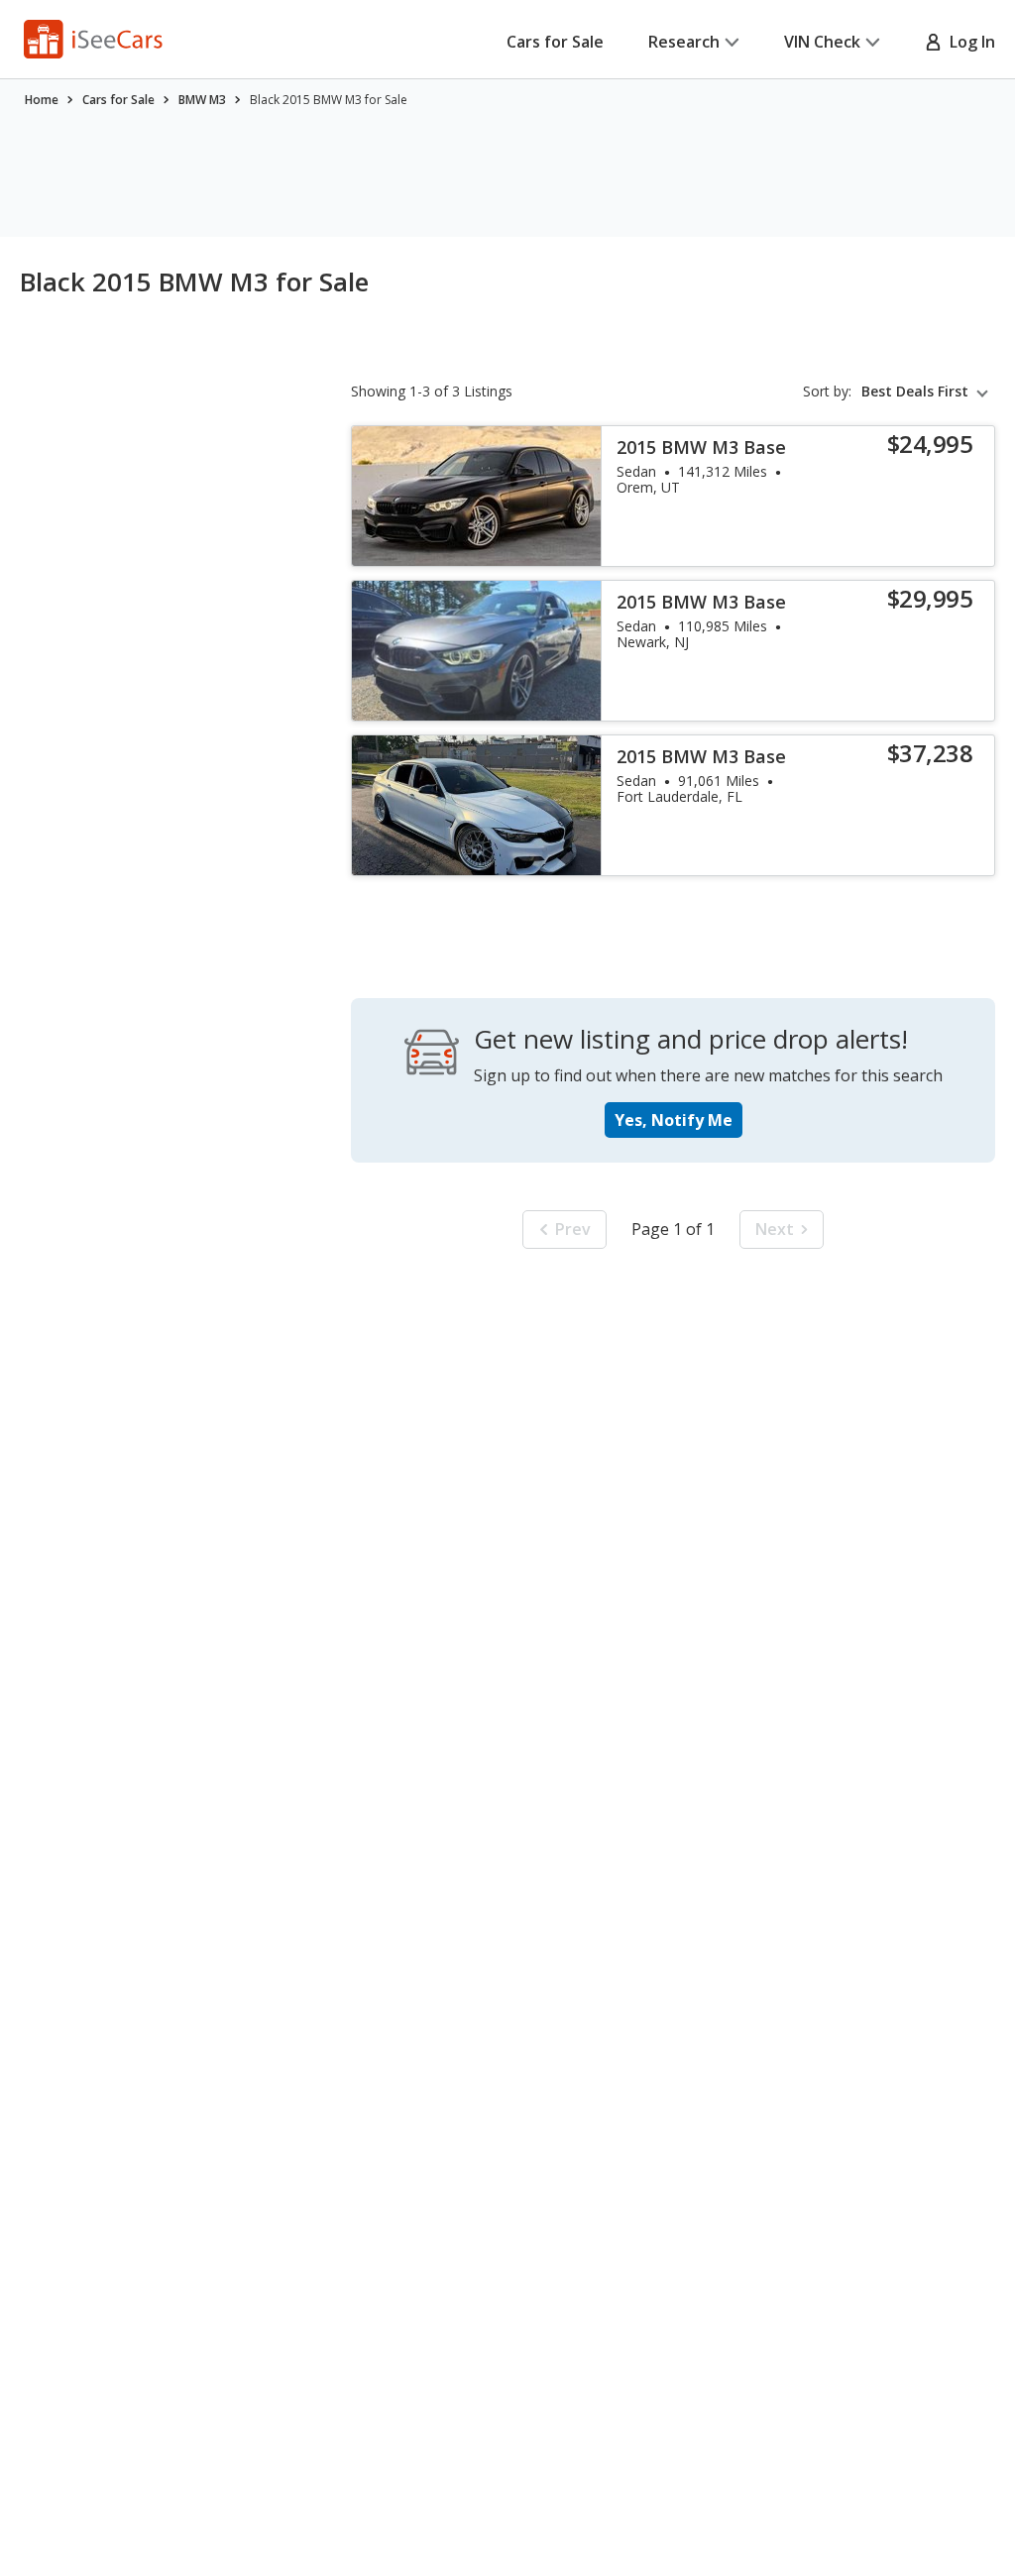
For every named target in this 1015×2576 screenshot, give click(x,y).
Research (684, 42)
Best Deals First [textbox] (915, 392)
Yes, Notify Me (674, 1120)
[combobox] (928, 392)
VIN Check (822, 42)
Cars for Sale (555, 42)
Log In (968, 42)
